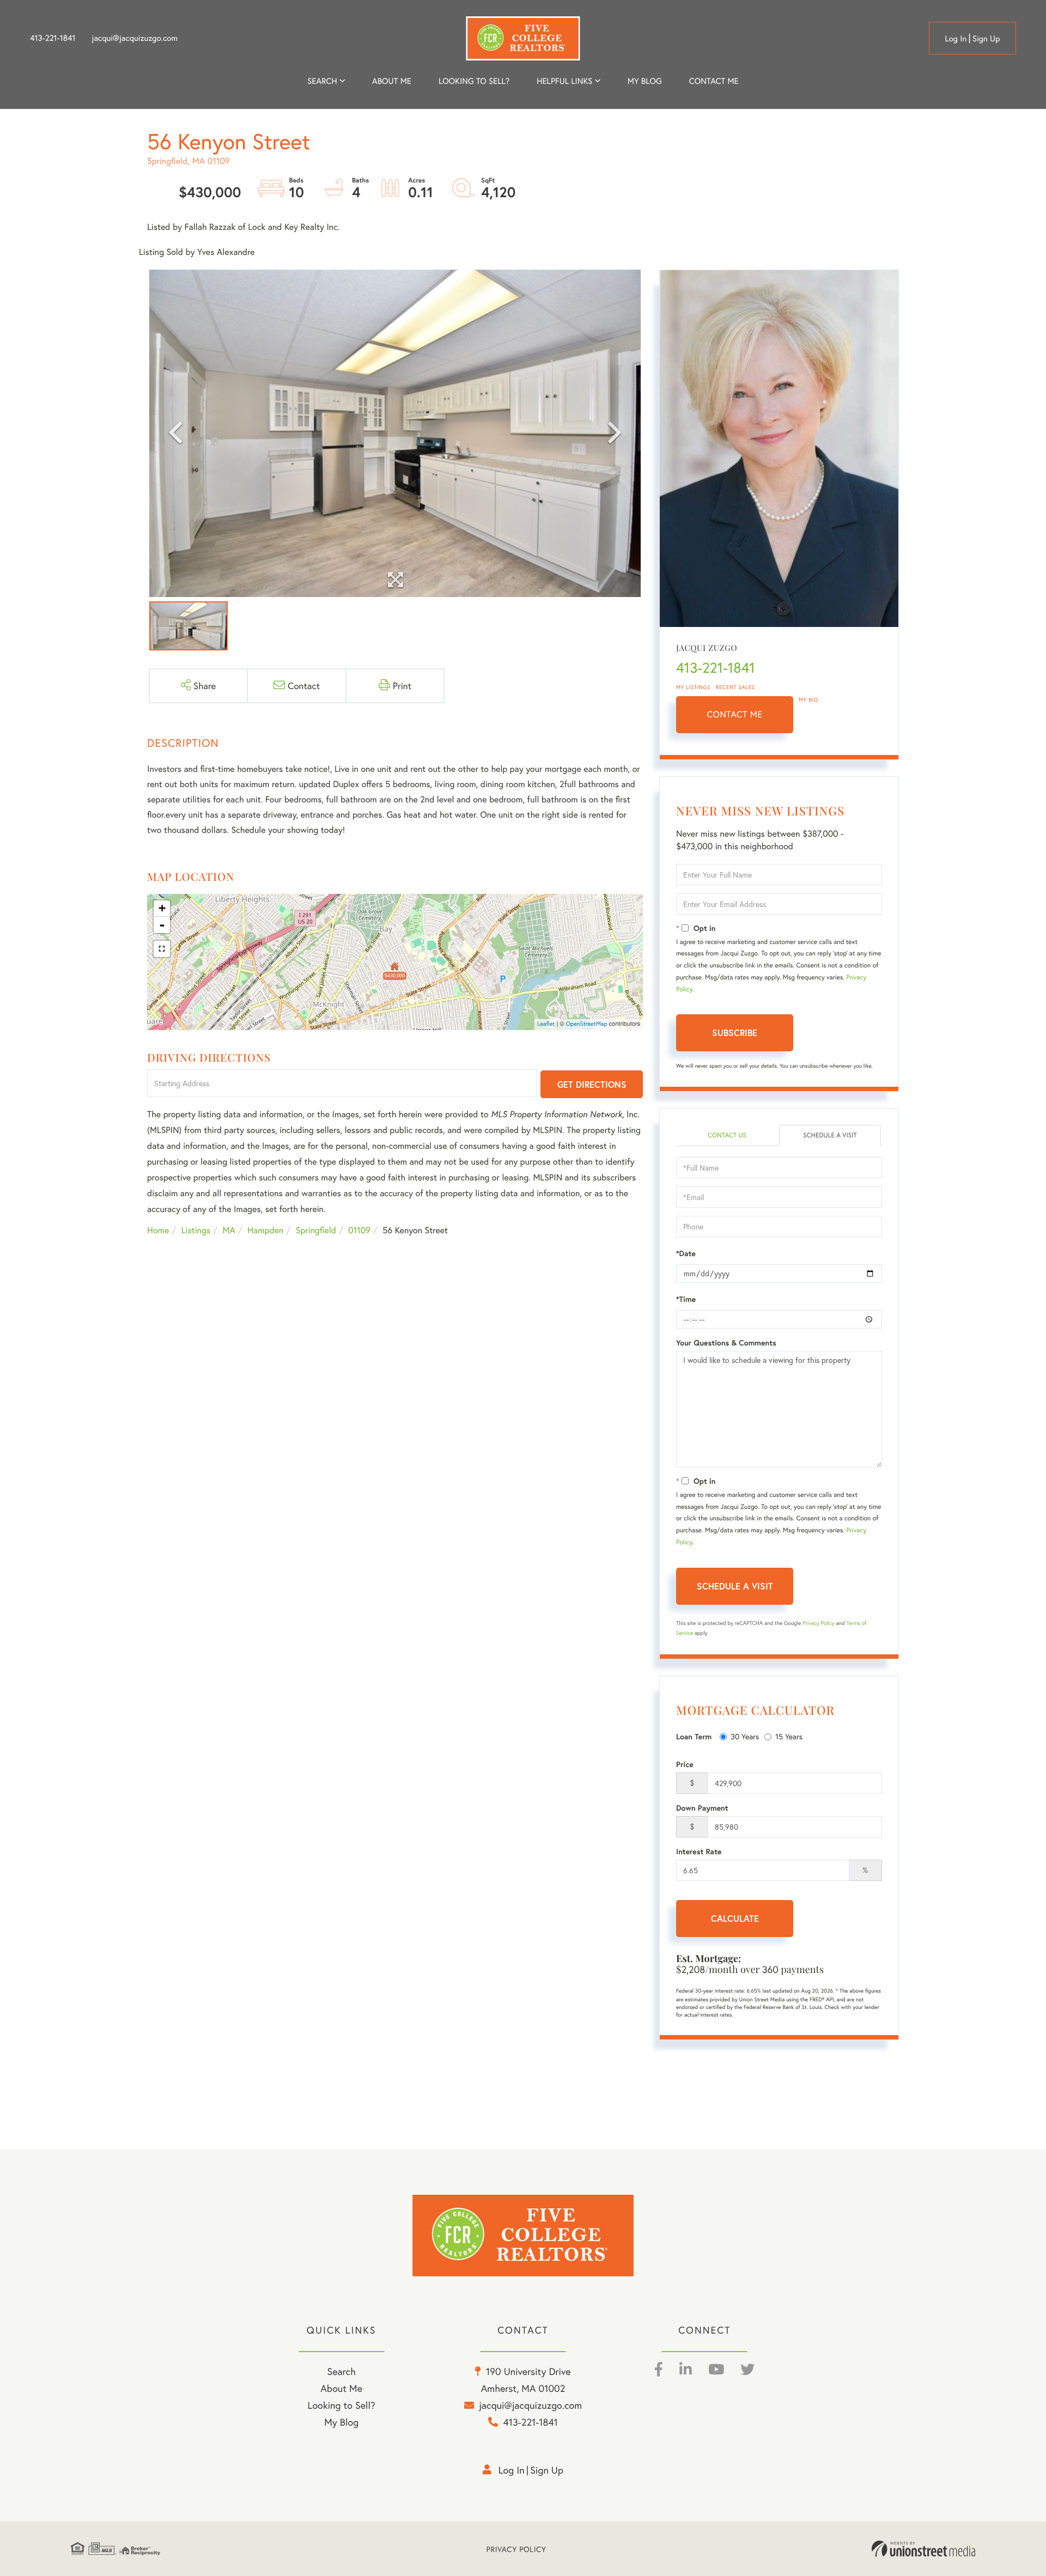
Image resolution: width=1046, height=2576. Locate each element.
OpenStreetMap (587, 1024)
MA (229, 1230)
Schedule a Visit (830, 1135)
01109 (359, 1230)
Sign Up (986, 39)
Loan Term (694, 1737)
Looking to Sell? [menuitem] (474, 81)
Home (158, 1230)
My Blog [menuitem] (645, 81)
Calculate (735, 1918)
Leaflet (546, 1024)
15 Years (789, 1736)
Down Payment (702, 1808)
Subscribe (735, 1033)
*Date (686, 1253)
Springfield (316, 1230)
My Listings (693, 687)
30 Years (745, 1736)
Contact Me (735, 714)
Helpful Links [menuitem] (564, 81)
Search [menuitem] (322, 81)
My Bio (808, 700)
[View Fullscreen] (162, 949)
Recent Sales (735, 687)
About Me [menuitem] (341, 2388)
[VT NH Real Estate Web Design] (923, 2549)
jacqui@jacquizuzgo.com (135, 38)
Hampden (265, 1230)
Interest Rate (699, 1852)
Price (685, 1764)
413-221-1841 (53, 38)
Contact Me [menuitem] (714, 81)
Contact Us (727, 1135)
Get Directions (592, 1084)
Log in (956, 39)
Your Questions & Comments (726, 1343)
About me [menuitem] (392, 81)
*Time (686, 1299)
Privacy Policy (819, 1623)
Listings (196, 1230)
